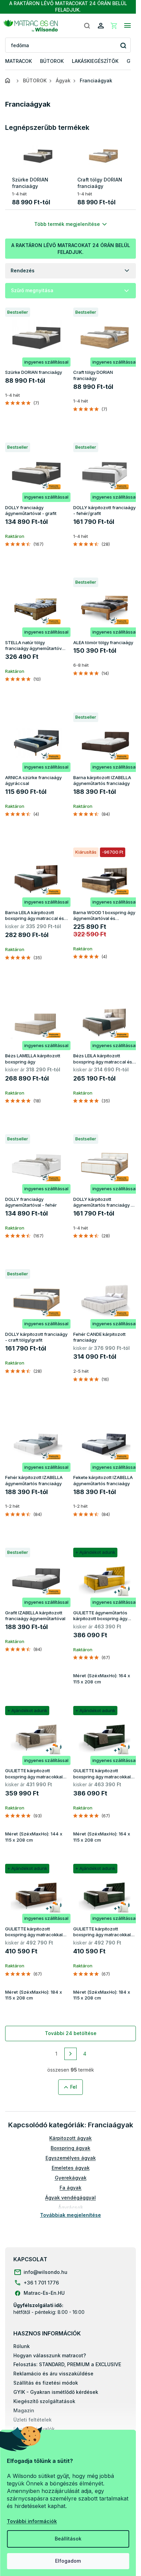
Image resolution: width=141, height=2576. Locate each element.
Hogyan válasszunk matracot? (50, 2355)
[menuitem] (18, 61)
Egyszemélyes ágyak (71, 2158)
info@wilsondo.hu (46, 2272)
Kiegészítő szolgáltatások (44, 2401)
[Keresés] (87, 26)
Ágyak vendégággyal (70, 2198)
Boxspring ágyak (70, 2148)
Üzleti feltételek (33, 2420)
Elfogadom (68, 2561)
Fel (74, 2087)
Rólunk (22, 2346)
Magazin (24, 2410)
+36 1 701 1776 (41, 2283)
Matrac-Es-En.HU (44, 2293)
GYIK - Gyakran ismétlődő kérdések (56, 2392)
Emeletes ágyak (71, 2168)
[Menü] (127, 26)
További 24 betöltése (71, 2033)
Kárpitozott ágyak (70, 2138)
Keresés (123, 45)
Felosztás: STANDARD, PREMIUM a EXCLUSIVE (67, 2364)
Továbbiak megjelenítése (70, 2215)
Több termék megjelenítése (67, 224)
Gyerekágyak (71, 2178)
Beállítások (68, 2539)
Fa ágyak (70, 2188)
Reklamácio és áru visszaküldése (53, 2374)
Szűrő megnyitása (32, 290)
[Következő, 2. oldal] (70, 2054)
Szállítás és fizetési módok (46, 2383)
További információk (32, 2521)
